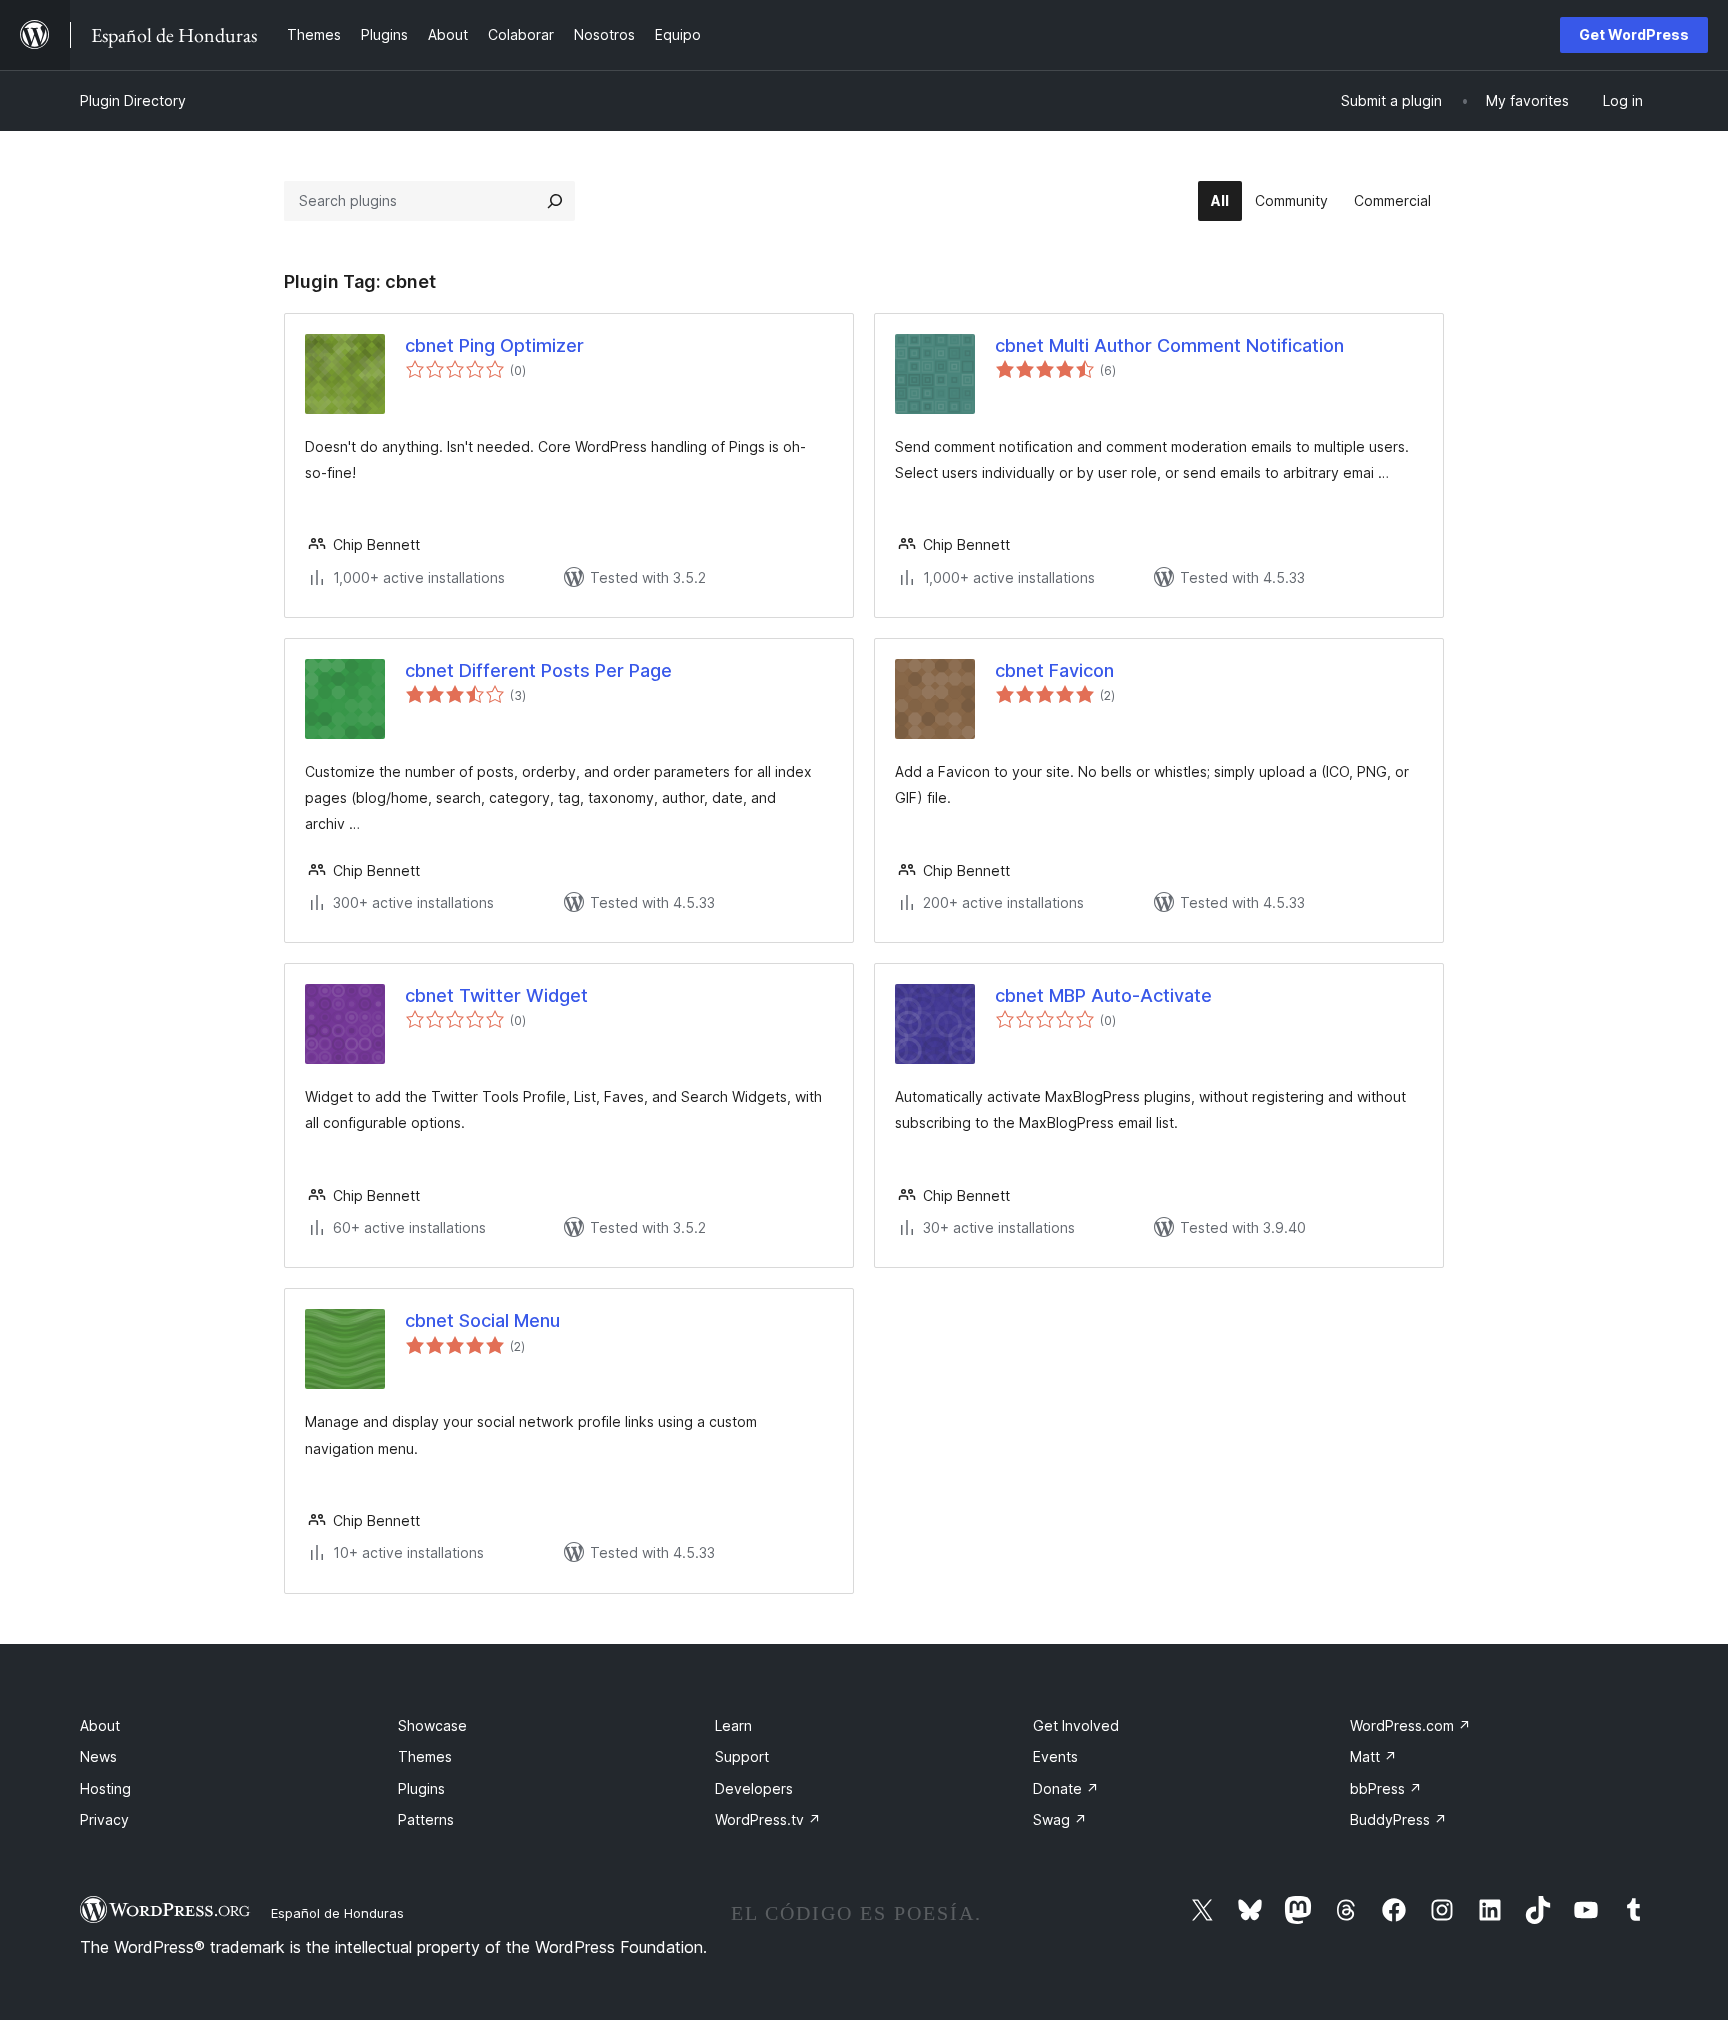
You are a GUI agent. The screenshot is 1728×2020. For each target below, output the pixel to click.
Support (742, 1756)
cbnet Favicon (1054, 670)
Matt (1373, 1756)
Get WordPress (1634, 34)
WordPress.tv (768, 1819)
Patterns (426, 1819)
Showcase (432, 1725)
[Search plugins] (555, 201)
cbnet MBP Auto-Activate (1103, 995)
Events (1055, 1756)
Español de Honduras (337, 1913)
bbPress (1386, 1788)
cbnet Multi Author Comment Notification (1169, 345)
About (100, 1725)
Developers (754, 1788)
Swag (1060, 1819)
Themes (425, 1756)
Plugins (421, 1788)
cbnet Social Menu (482, 1320)
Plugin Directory (133, 100)
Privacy (104, 1819)
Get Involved (1076, 1725)
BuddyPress (1398, 1819)
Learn (733, 1725)
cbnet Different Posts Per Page (538, 670)
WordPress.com (1410, 1725)
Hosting (105, 1788)
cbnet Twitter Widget (496, 995)
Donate (1066, 1788)
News (98, 1756)
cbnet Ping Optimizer (494, 345)
